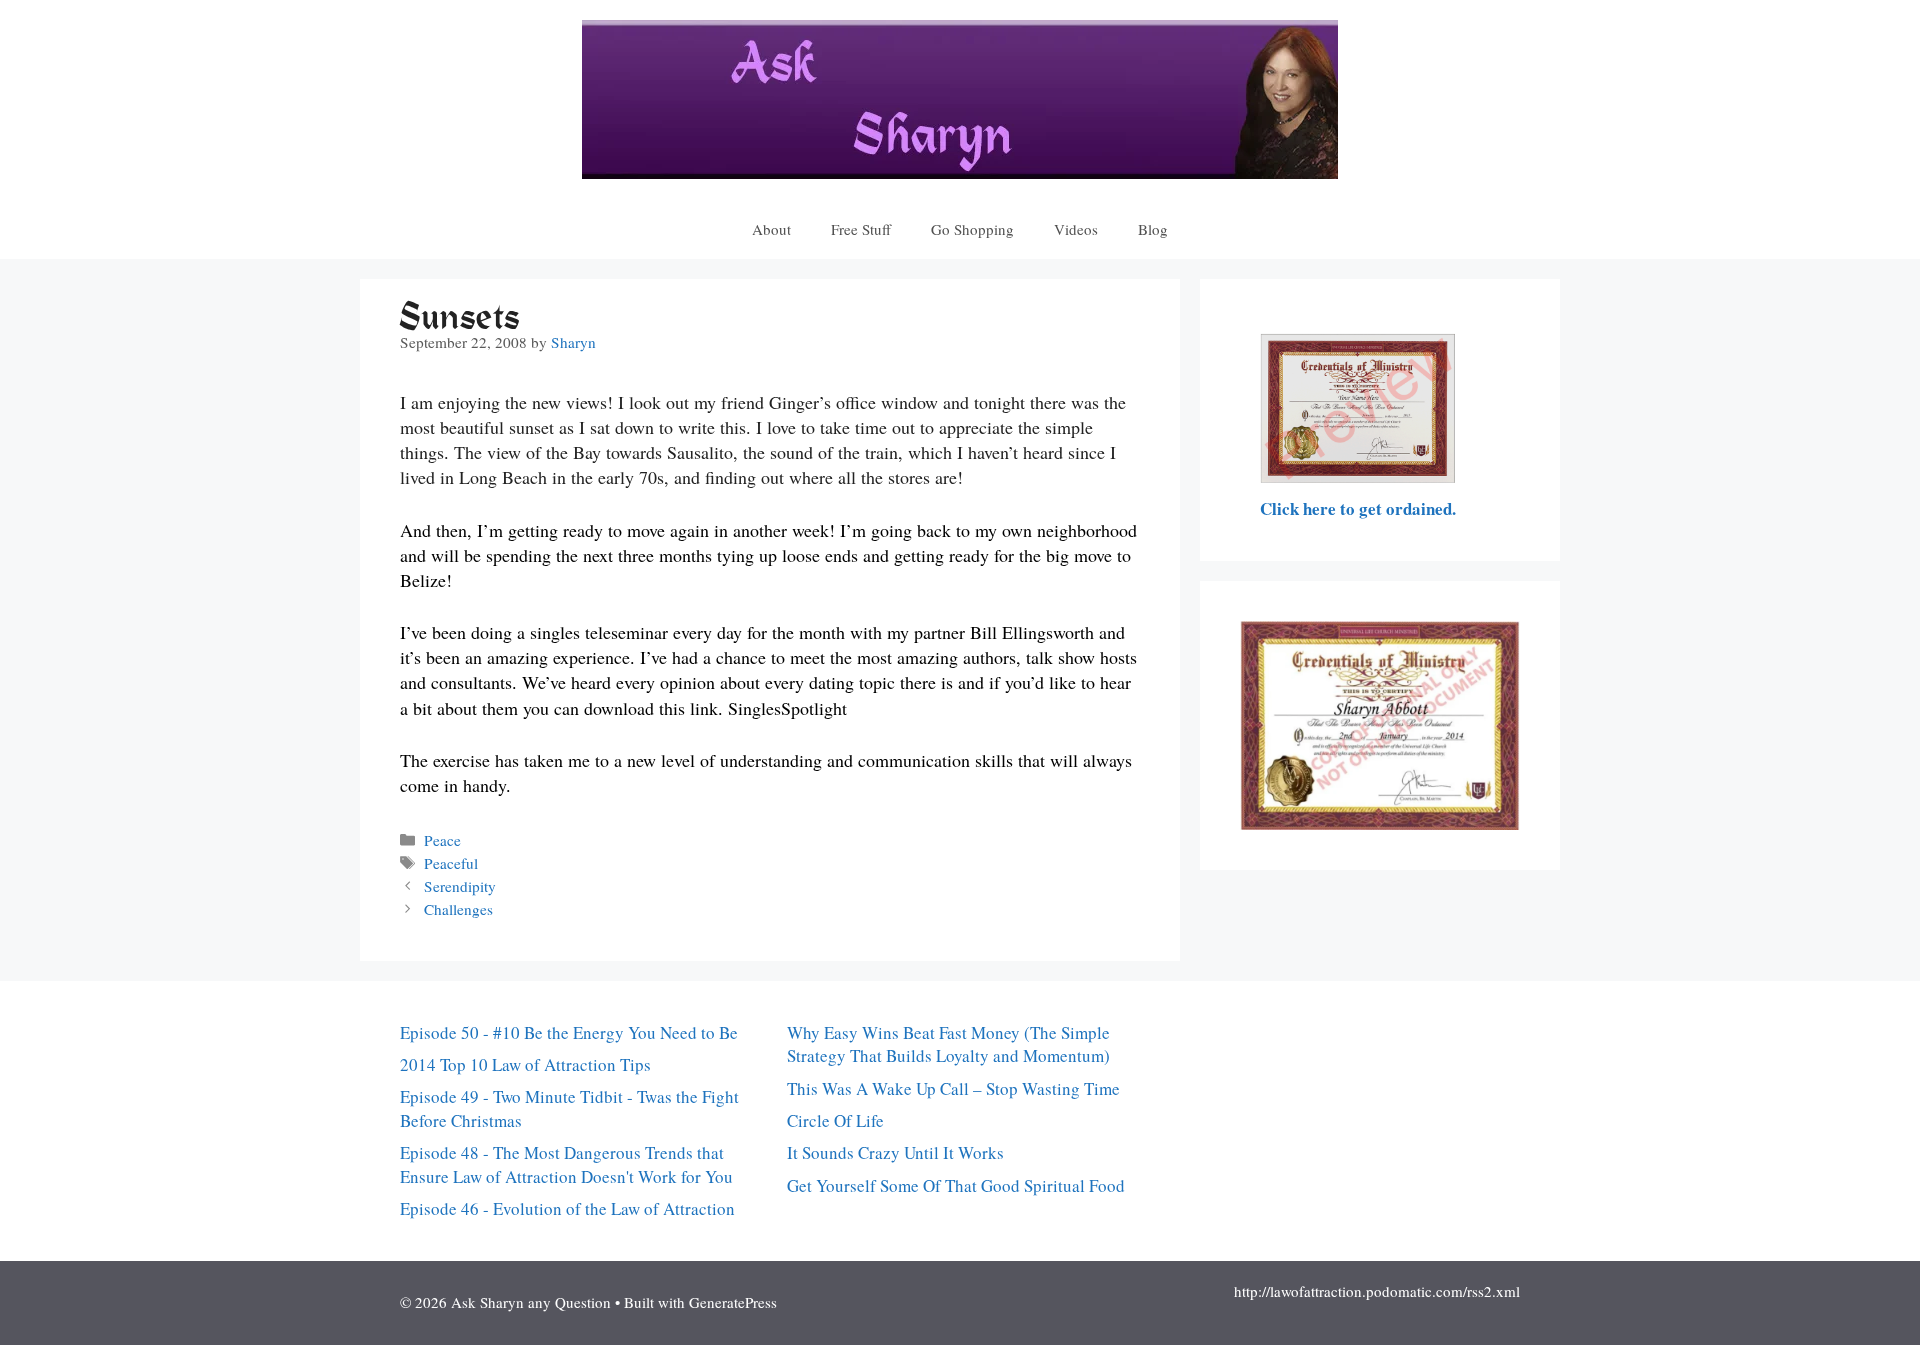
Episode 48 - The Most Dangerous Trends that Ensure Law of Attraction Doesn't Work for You (566, 1164)
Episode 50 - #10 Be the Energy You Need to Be (569, 1032)
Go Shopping (972, 229)
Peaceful (451, 863)
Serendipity (460, 886)
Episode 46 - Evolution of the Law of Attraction (567, 1208)
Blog (1153, 229)
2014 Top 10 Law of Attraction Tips (525, 1064)
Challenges (458, 909)
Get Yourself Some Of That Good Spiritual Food (956, 1185)
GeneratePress (733, 1302)
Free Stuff (861, 229)
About (771, 229)
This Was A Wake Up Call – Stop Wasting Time (953, 1088)
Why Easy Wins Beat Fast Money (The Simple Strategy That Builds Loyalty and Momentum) (948, 1044)
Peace (442, 840)
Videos (1076, 229)
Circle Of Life (835, 1120)
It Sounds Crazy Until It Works (895, 1152)
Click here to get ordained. (1358, 508)
